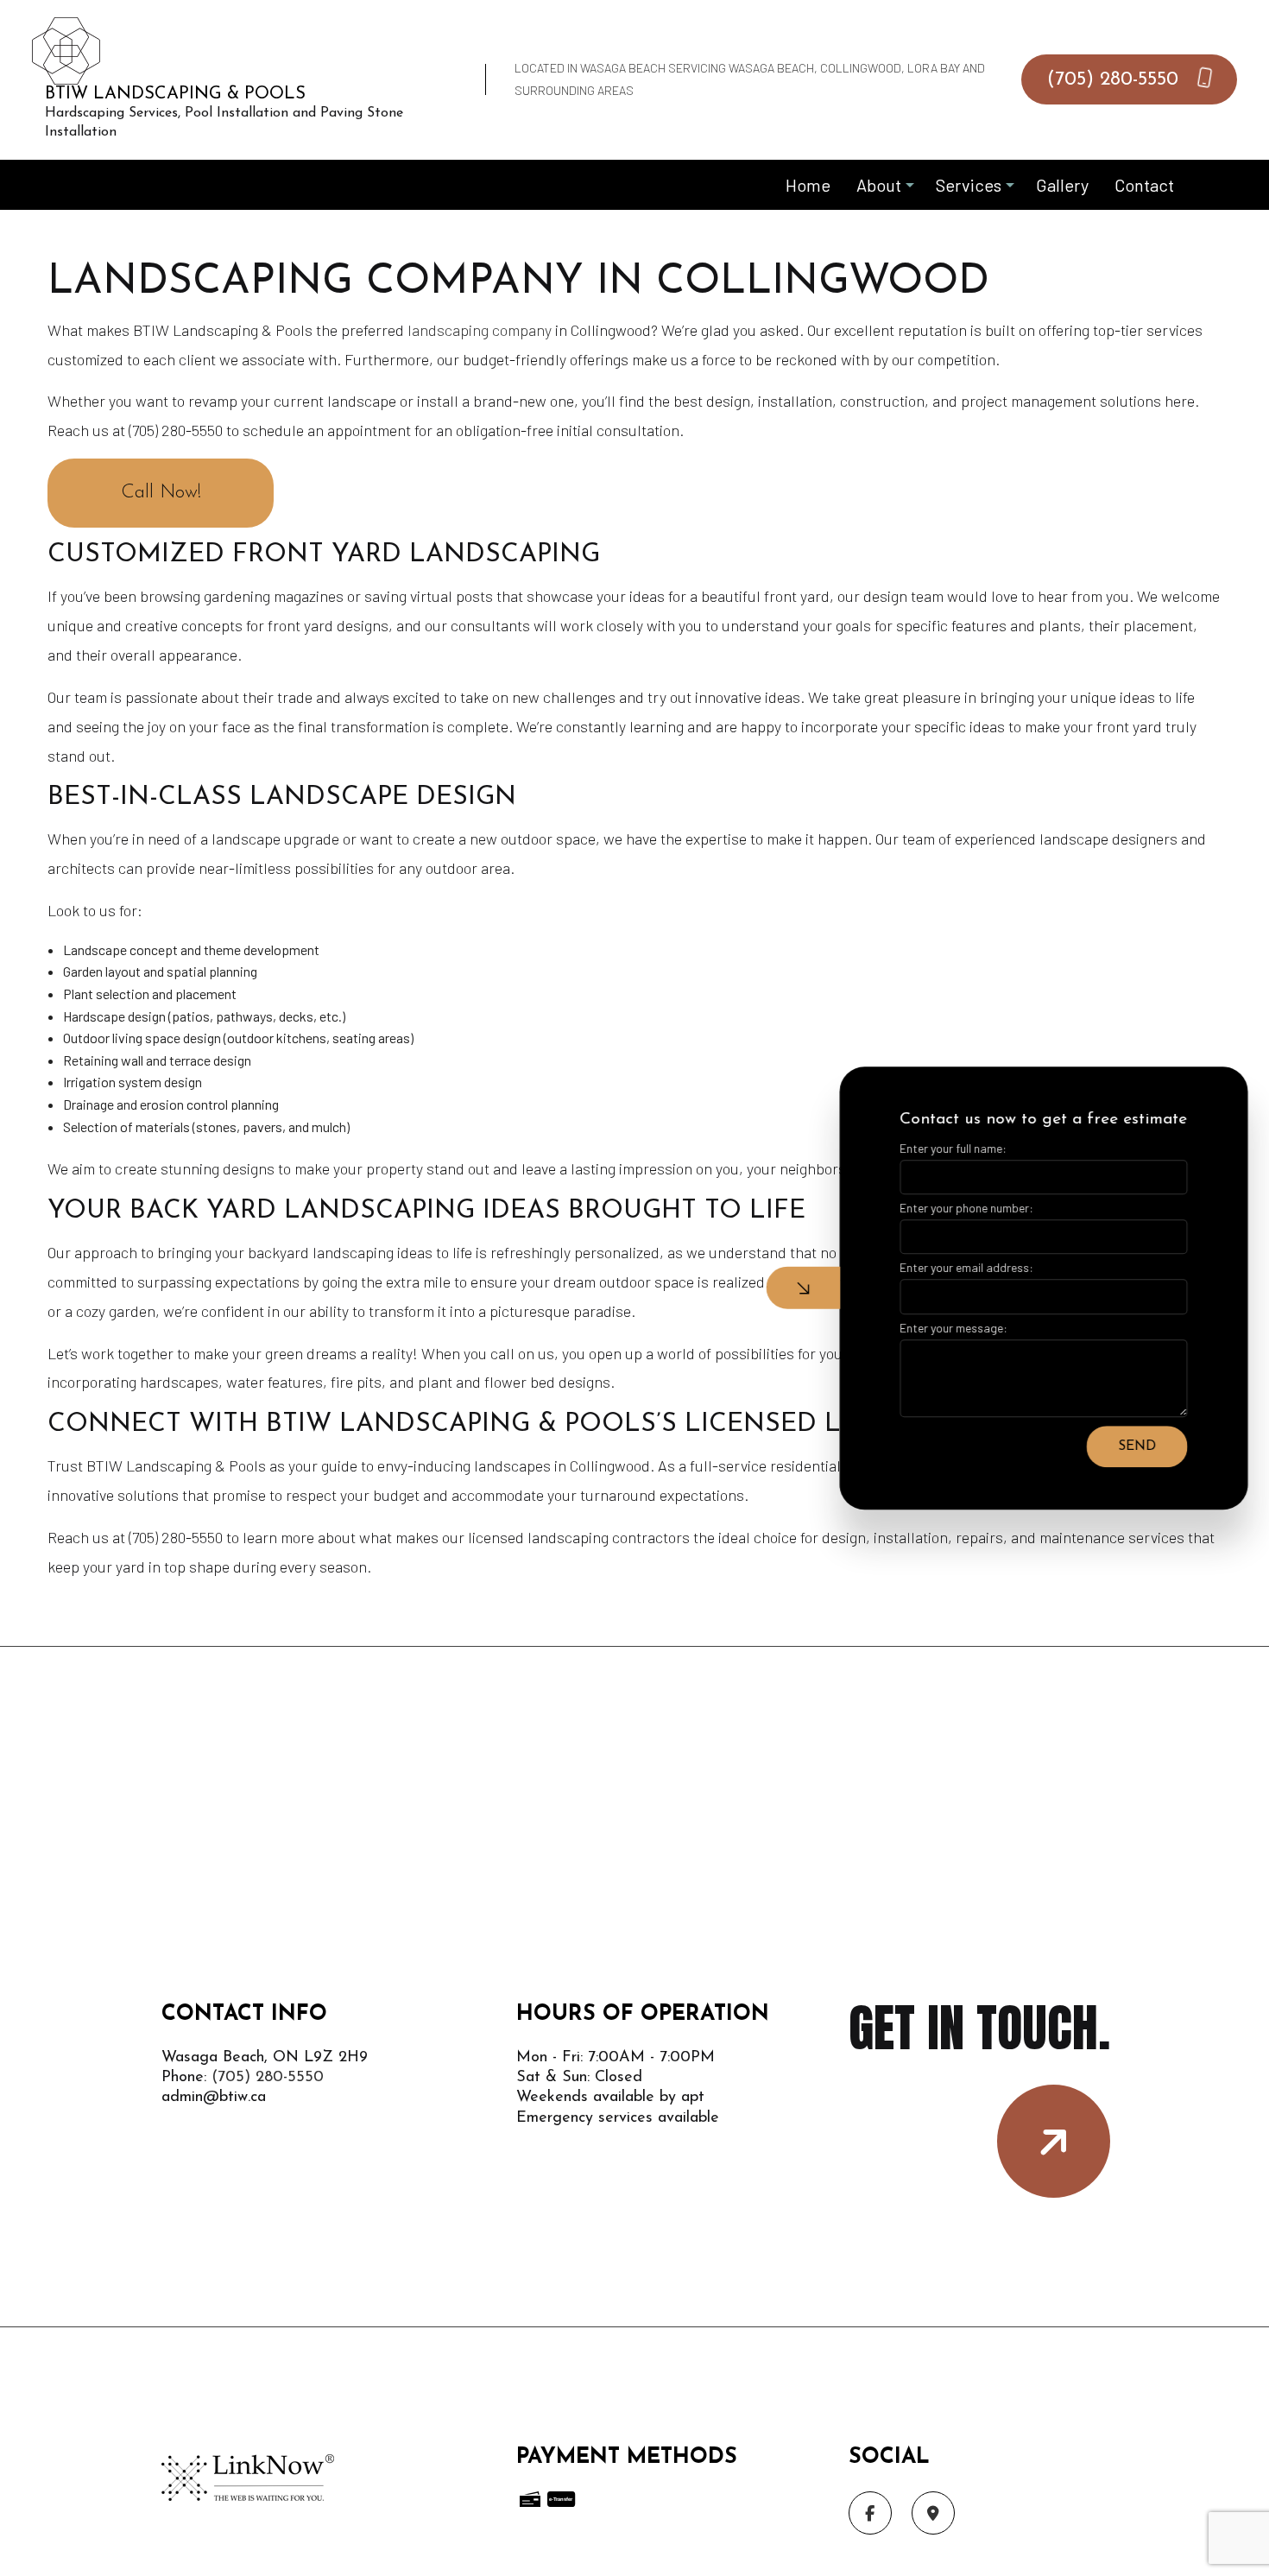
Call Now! (161, 493)
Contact (1144, 185)
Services (969, 185)
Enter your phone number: (963, 1208)
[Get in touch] (1054, 2141)
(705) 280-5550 (1116, 80)
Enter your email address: (963, 1267)
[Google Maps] (933, 2513)
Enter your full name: (950, 1148)
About (879, 185)
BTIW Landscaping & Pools (175, 94)
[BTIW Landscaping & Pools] (66, 49)
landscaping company (480, 330)
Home (808, 185)
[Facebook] (870, 2513)
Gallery (1062, 185)
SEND (1133, 1446)
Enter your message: (950, 1327)
